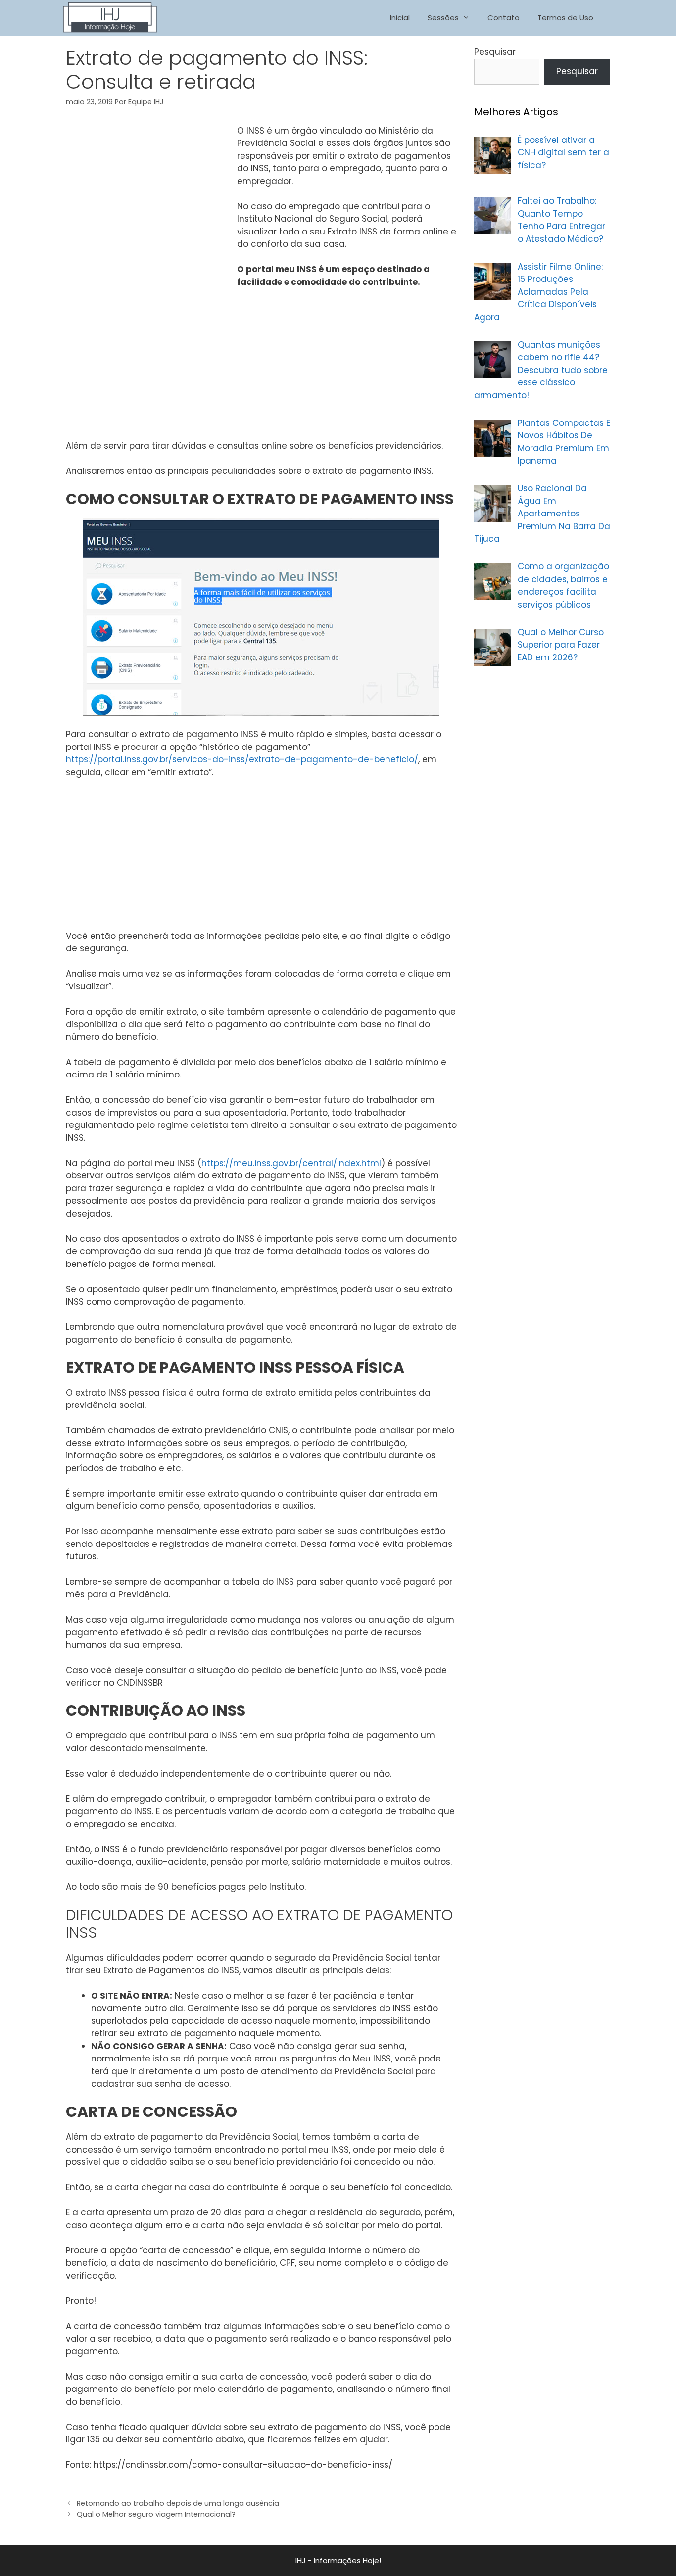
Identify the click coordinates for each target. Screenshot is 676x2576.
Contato (504, 18)
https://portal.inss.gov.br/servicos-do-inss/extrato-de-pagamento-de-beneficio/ (242, 759)
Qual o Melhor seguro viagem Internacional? (156, 2514)
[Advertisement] (149, 199)
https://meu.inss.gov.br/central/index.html (291, 1163)
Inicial (400, 18)
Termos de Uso (565, 18)
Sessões (443, 18)
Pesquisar (495, 52)
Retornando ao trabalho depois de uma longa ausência (178, 2503)
